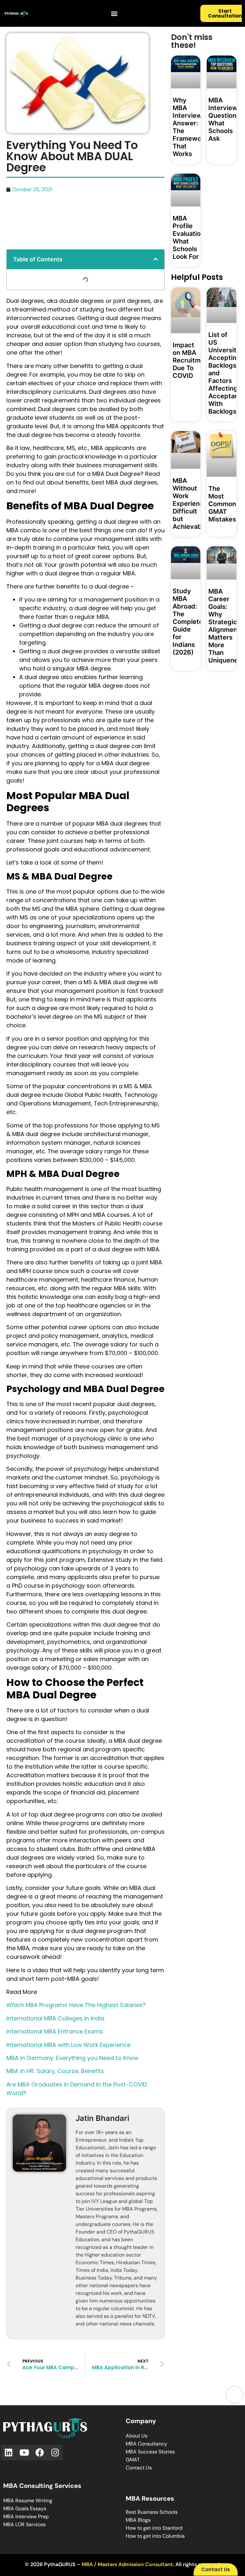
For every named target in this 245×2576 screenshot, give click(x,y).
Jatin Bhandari (102, 2118)
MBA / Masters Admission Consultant (127, 2564)
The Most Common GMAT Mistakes (222, 504)
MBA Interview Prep (26, 2516)
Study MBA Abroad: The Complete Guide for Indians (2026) (188, 622)
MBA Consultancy (146, 2444)
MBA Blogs (138, 2520)
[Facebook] (40, 2453)
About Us (137, 2436)
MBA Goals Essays (25, 2509)
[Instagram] (55, 2453)
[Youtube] (24, 2453)
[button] (114, 14)
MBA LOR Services (24, 2524)
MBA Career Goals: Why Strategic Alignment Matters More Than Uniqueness (227, 626)
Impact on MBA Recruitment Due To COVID (192, 360)
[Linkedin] (9, 2453)
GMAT (133, 2460)
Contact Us (139, 2468)
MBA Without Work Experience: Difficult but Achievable (191, 504)
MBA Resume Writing (28, 2501)
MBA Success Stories (150, 2452)
